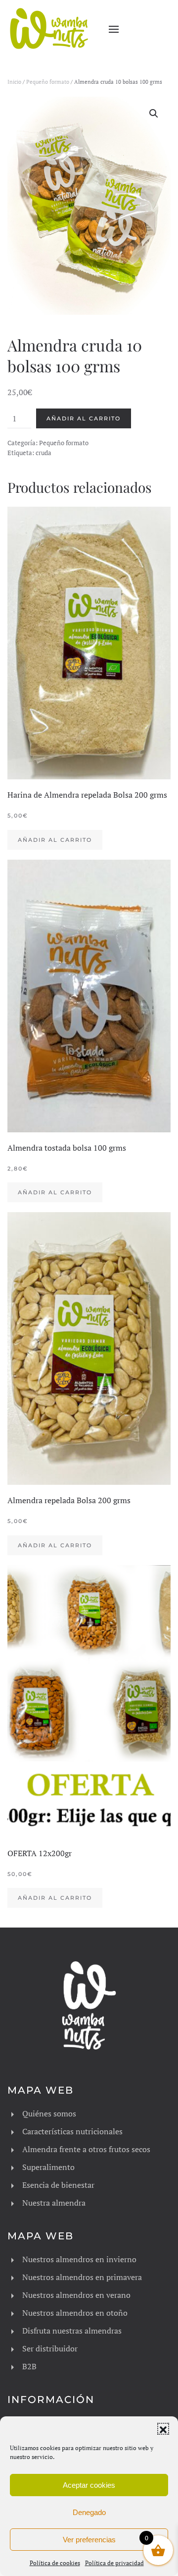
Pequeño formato (48, 82)
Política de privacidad (114, 2563)
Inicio (14, 82)
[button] (163, 2429)
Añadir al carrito (84, 418)
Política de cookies (55, 2563)
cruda (44, 453)
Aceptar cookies (89, 2485)
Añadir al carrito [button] (55, 840)
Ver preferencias (89, 2540)
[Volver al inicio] (49, 29)
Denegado (89, 2512)
